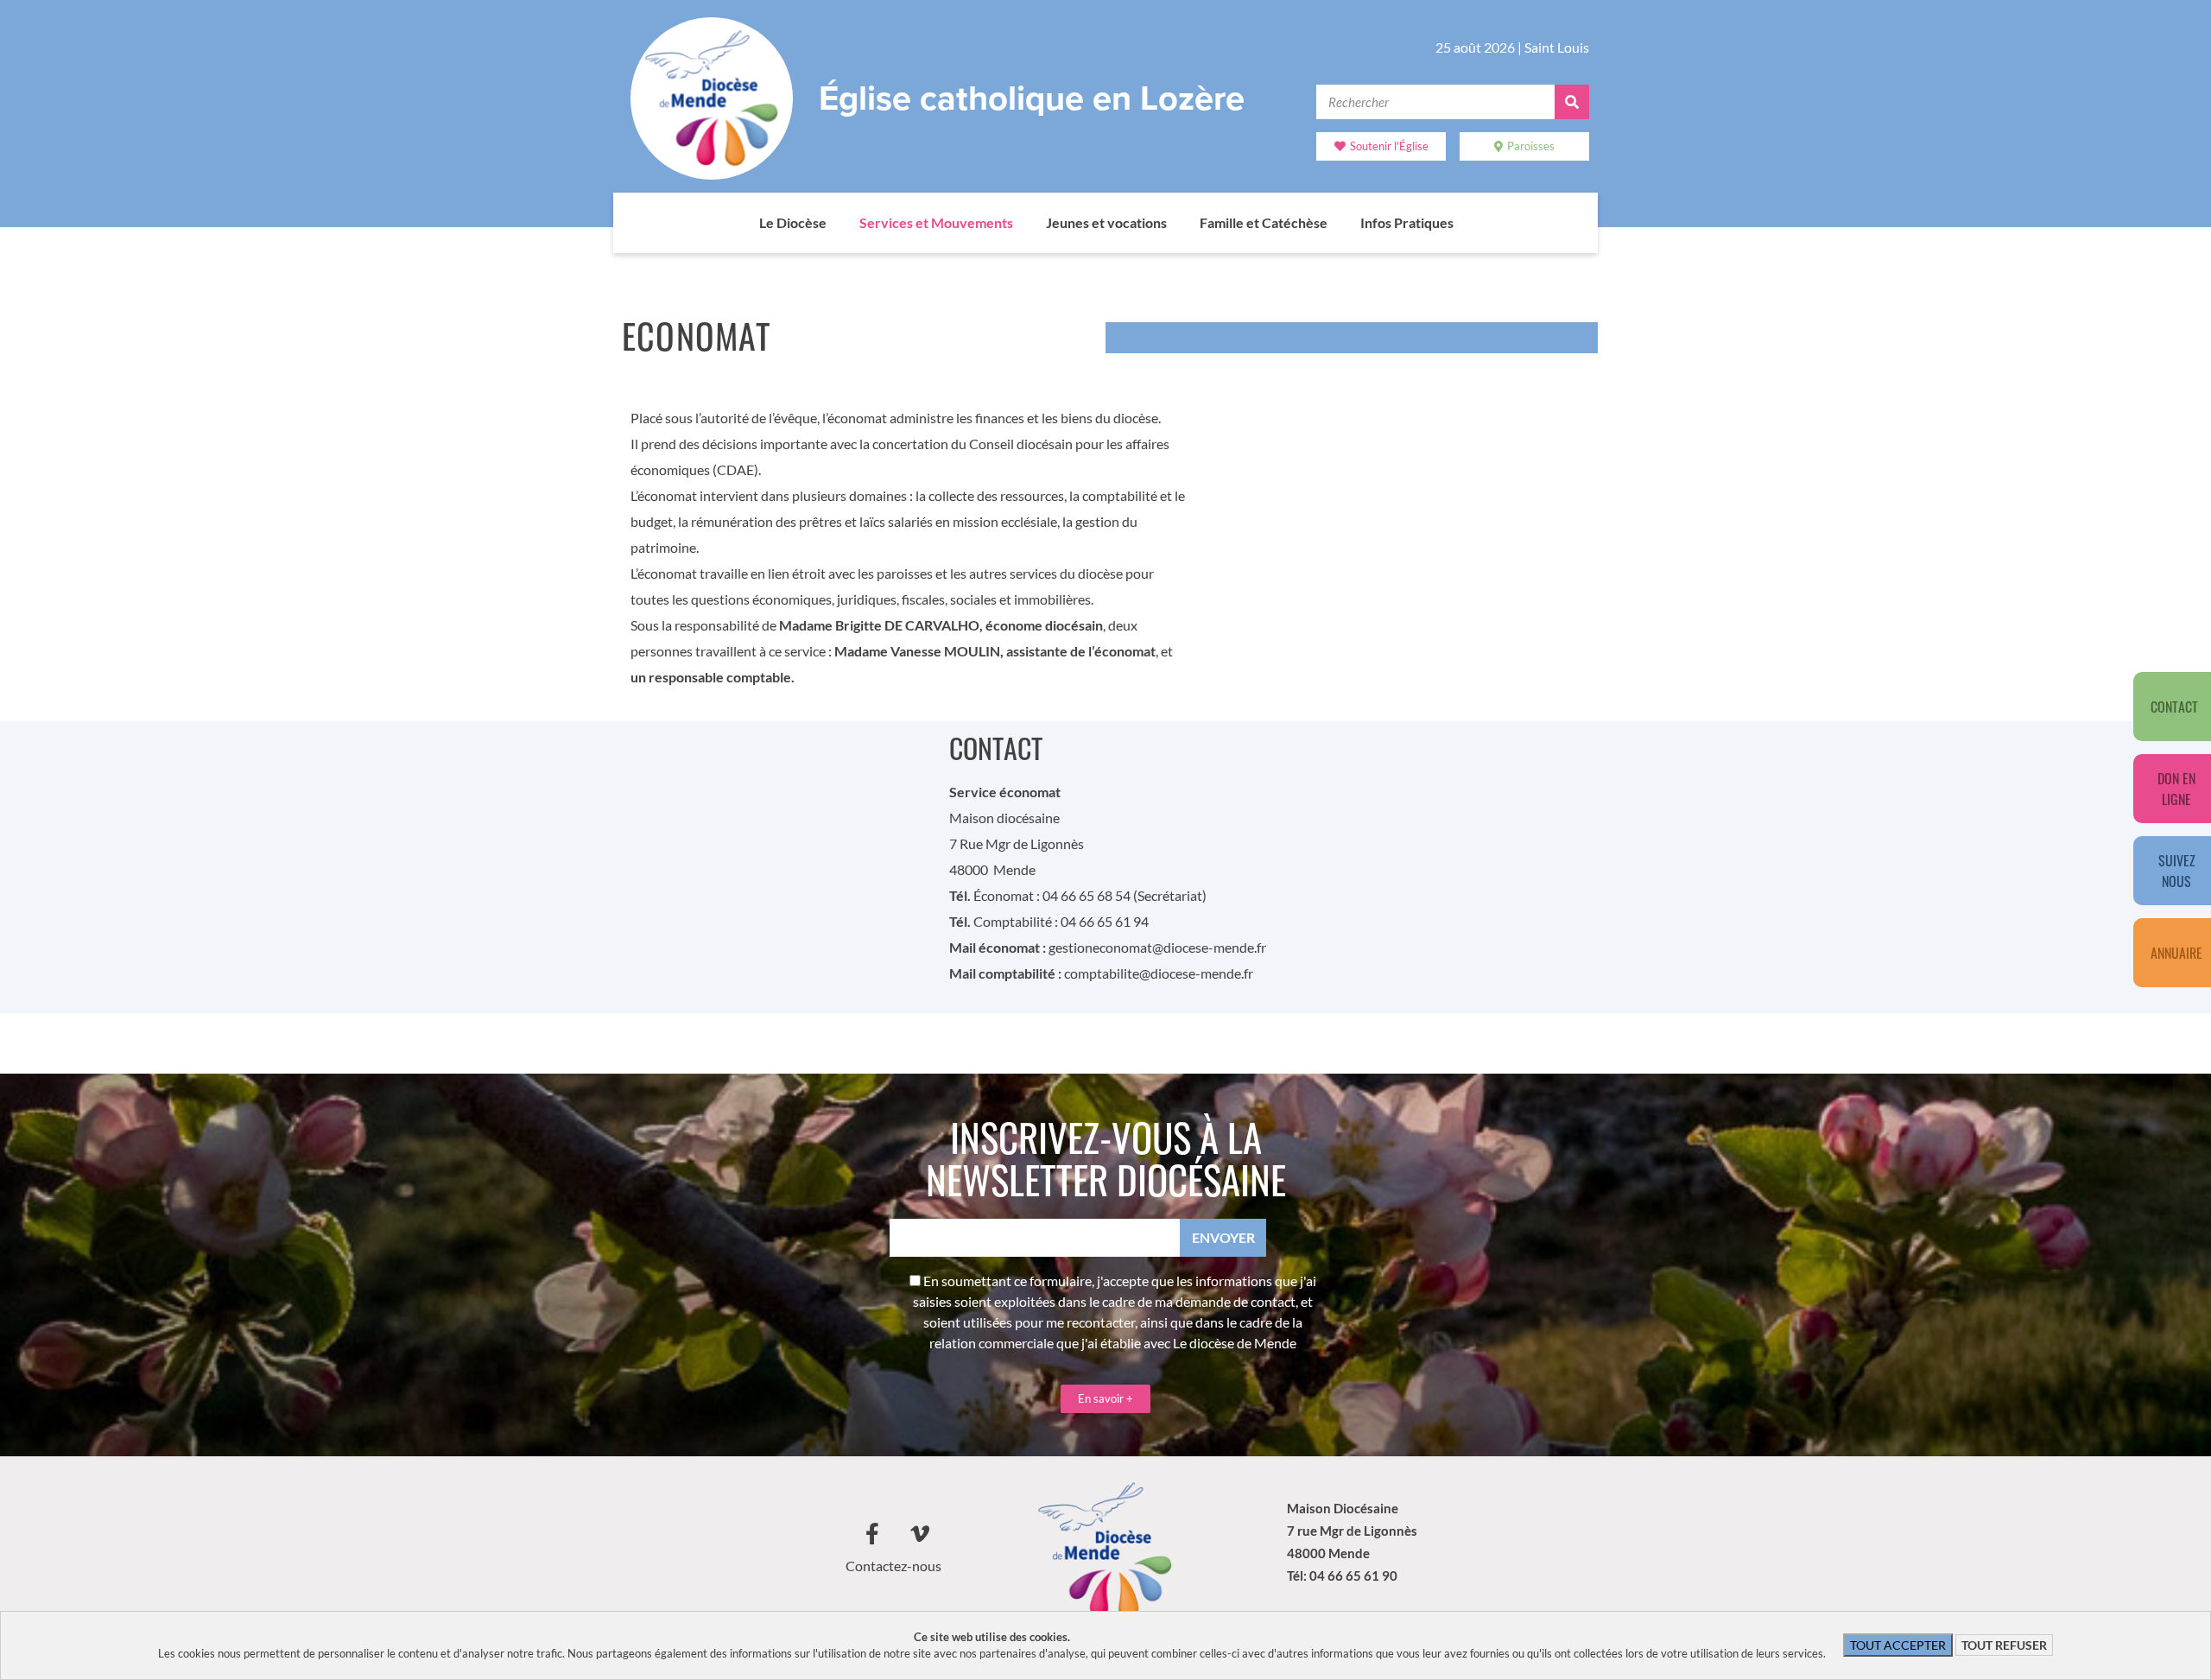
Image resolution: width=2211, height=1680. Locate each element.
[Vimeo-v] (920, 1534)
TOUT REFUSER (2004, 1645)
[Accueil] (742, 223)
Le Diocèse (793, 222)
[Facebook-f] (872, 1534)
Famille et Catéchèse (1264, 222)
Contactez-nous (893, 1566)
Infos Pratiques (1407, 222)
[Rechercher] (1572, 102)
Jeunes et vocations (1106, 222)
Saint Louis (1557, 47)
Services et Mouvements (936, 222)
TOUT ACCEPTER (1898, 1645)
